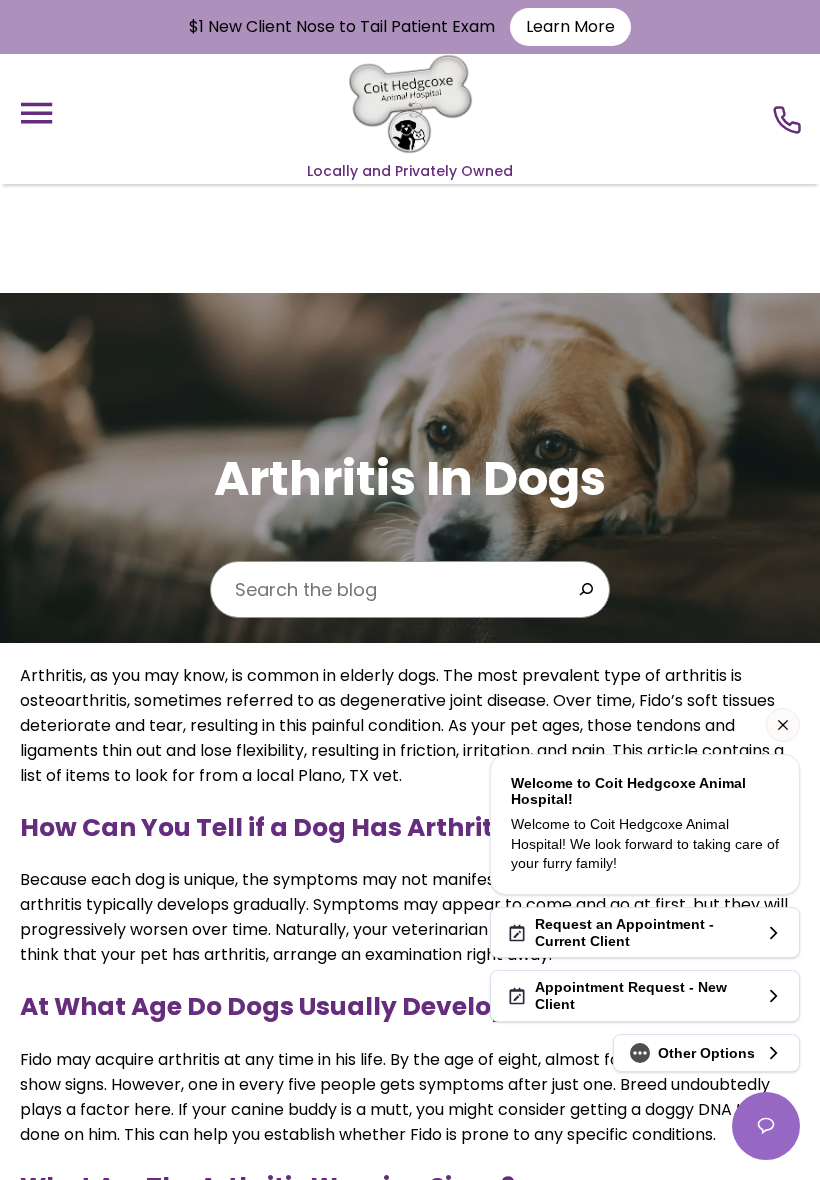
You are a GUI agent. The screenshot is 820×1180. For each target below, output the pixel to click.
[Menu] (36, 113)
